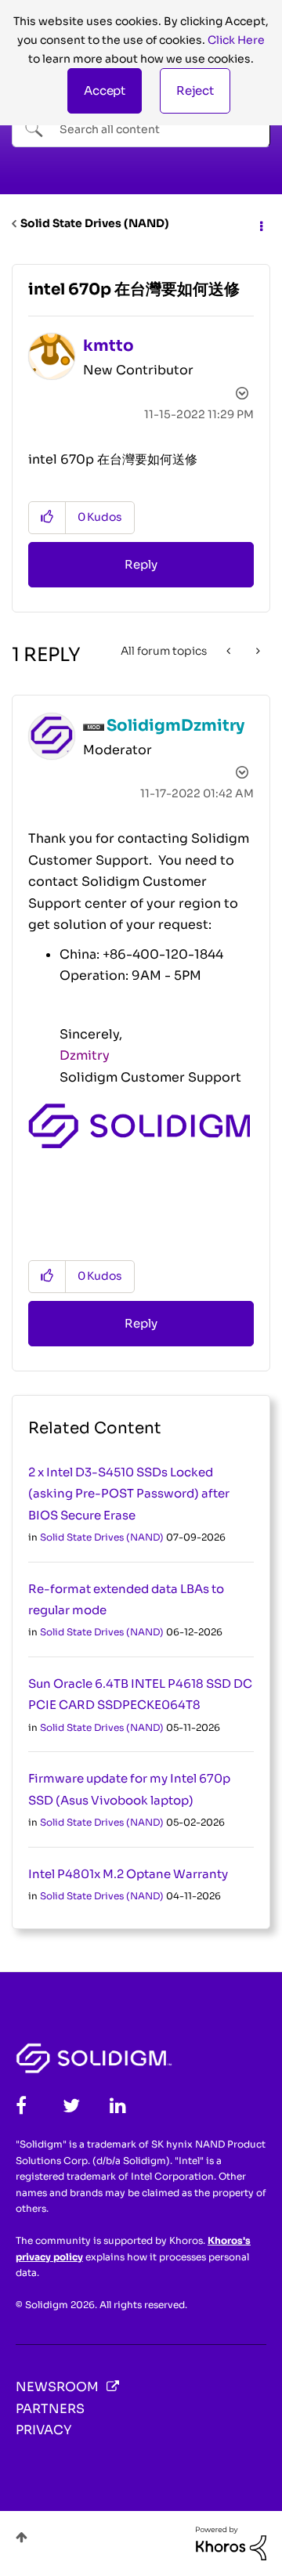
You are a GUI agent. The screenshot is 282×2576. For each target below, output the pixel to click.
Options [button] (260, 224)
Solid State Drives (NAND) (95, 223)
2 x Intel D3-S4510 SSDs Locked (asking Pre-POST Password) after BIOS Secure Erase (129, 1494)
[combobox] (141, 128)
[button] (105, 91)
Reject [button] (195, 90)
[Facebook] (21, 2106)
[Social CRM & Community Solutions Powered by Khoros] (231, 2542)
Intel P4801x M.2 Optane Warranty (128, 1874)
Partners (50, 2409)
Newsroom (57, 2387)
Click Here (236, 40)
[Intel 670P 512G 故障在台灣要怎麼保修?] (230, 651)
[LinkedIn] (118, 2106)
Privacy (43, 2430)
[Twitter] (71, 2106)
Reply (141, 564)
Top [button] (22, 2537)
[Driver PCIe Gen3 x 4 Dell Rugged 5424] (257, 651)
